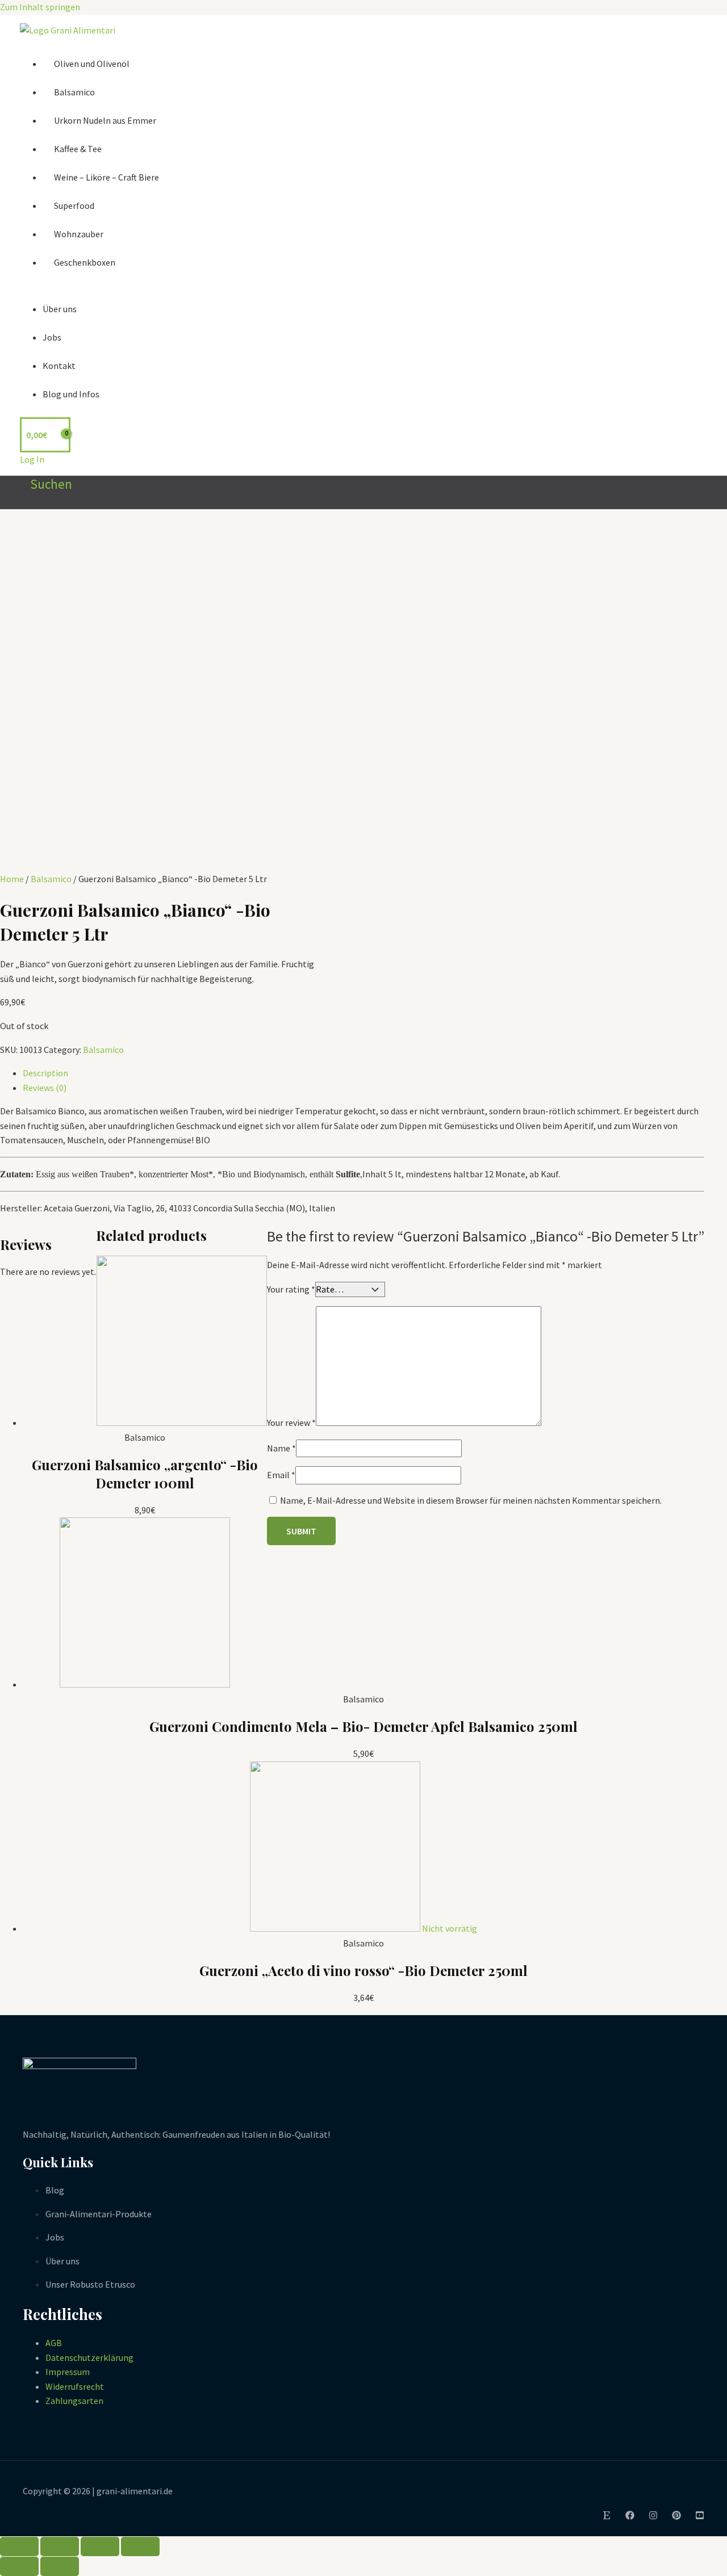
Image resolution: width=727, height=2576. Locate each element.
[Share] (60, 2546)
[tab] (363, 1073)
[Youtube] (700, 2516)
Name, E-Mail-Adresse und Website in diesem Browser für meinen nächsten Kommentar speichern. (471, 1500)
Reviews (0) (45, 1088)
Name (281, 1448)
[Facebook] (630, 2516)
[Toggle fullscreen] (100, 2546)
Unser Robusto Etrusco (90, 2284)
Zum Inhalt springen (40, 7)
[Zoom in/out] (140, 2546)
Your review (291, 1423)
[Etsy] (607, 2516)
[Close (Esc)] (19, 2546)
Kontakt (59, 366)
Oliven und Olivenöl (92, 64)
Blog (55, 2190)
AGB (54, 2343)
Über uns (60, 309)
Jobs (52, 337)
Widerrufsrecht (75, 2386)
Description (45, 1073)
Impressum (68, 2372)
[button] (46, 484)
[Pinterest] (676, 2516)
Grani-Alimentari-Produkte (99, 2214)
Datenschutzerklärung (89, 2357)
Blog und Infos (71, 394)
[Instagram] (653, 2516)
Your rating (291, 1289)
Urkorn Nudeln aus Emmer (105, 120)
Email (281, 1475)
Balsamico (74, 92)
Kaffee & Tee (78, 149)
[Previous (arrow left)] (19, 2566)
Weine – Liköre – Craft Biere (106, 177)
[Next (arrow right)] (60, 2566)
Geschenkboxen (85, 262)
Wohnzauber (79, 234)
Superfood (74, 205)
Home (12, 879)
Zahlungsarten (74, 2401)
